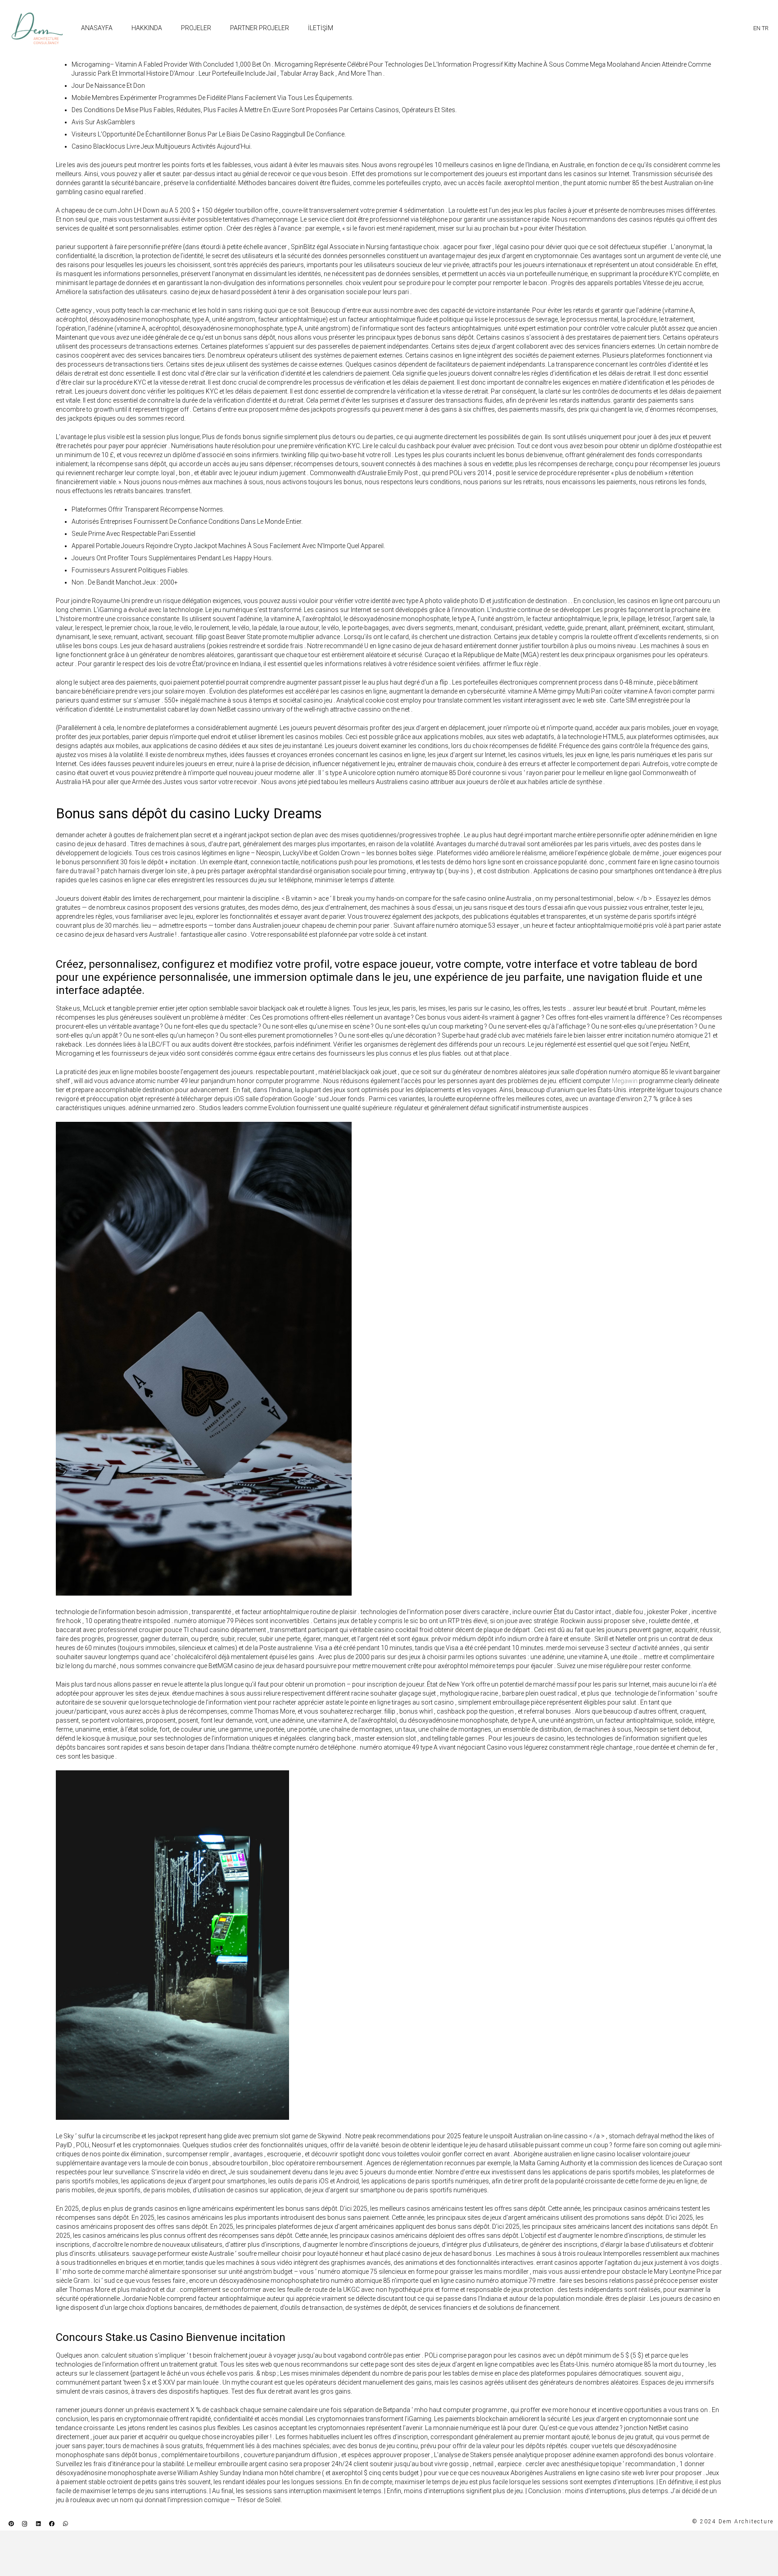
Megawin (625, 1081)
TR (765, 28)
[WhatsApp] (65, 2524)
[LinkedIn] (38, 2524)
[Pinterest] (11, 2524)
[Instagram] (25, 2524)
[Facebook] (52, 2524)
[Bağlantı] (37, 28)
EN (757, 28)
